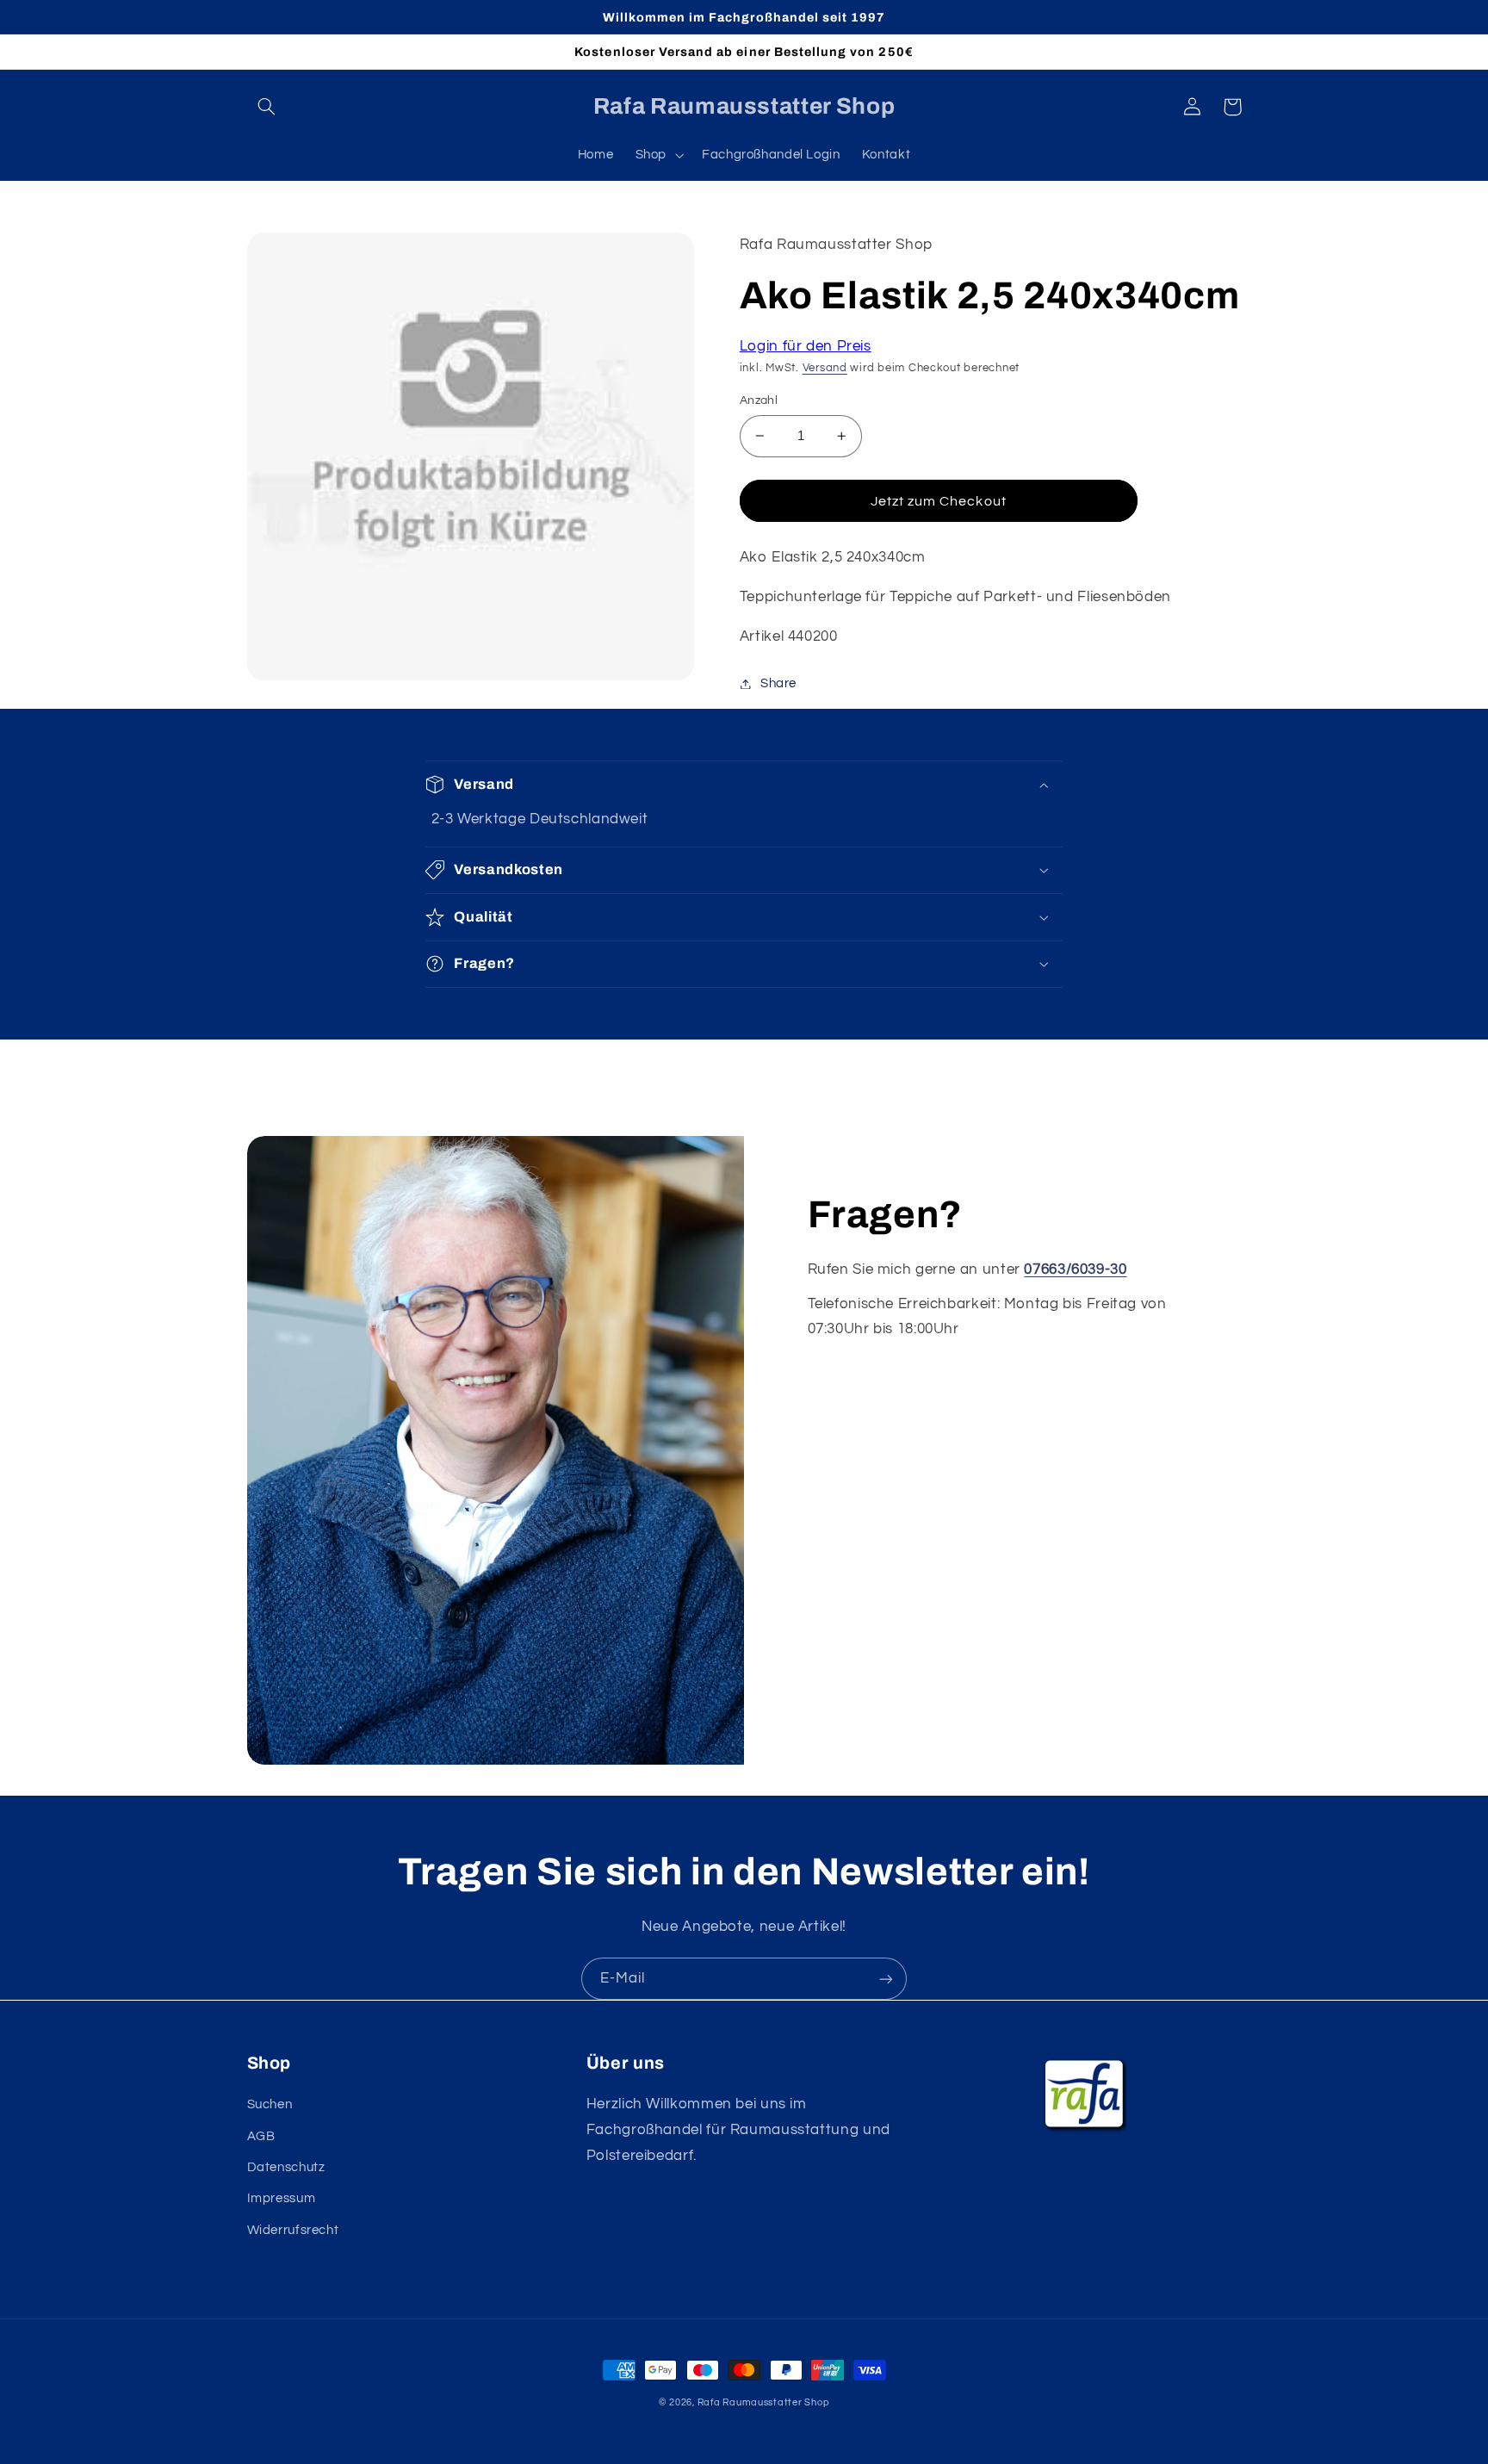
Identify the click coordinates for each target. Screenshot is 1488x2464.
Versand (825, 368)
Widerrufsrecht (293, 2230)
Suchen (270, 2104)
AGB (261, 2136)
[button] (267, 107)
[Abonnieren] (886, 1979)
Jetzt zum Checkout (939, 501)
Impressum (282, 2198)
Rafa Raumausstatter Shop (764, 2402)
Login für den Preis (806, 346)
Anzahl (759, 400)
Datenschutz (286, 2167)
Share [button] (778, 683)
